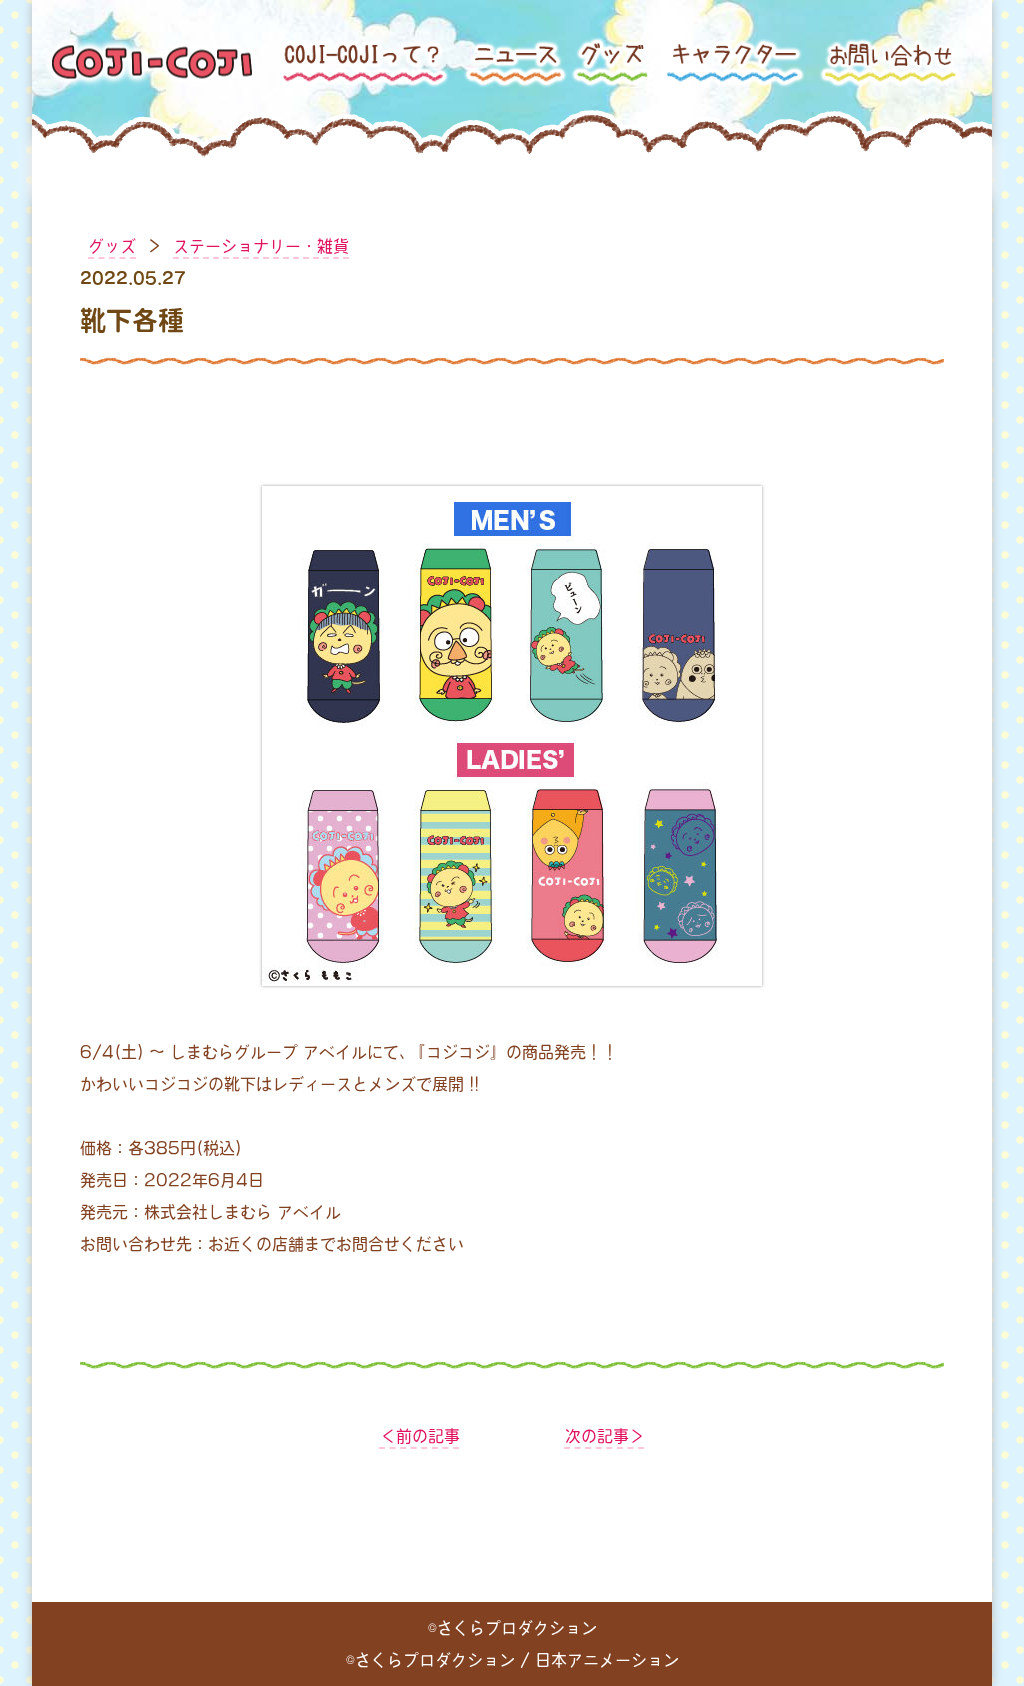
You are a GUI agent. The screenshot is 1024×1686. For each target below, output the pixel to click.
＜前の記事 (420, 1436)
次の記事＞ (605, 1436)
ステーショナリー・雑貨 (261, 246)
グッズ (112, 246)
